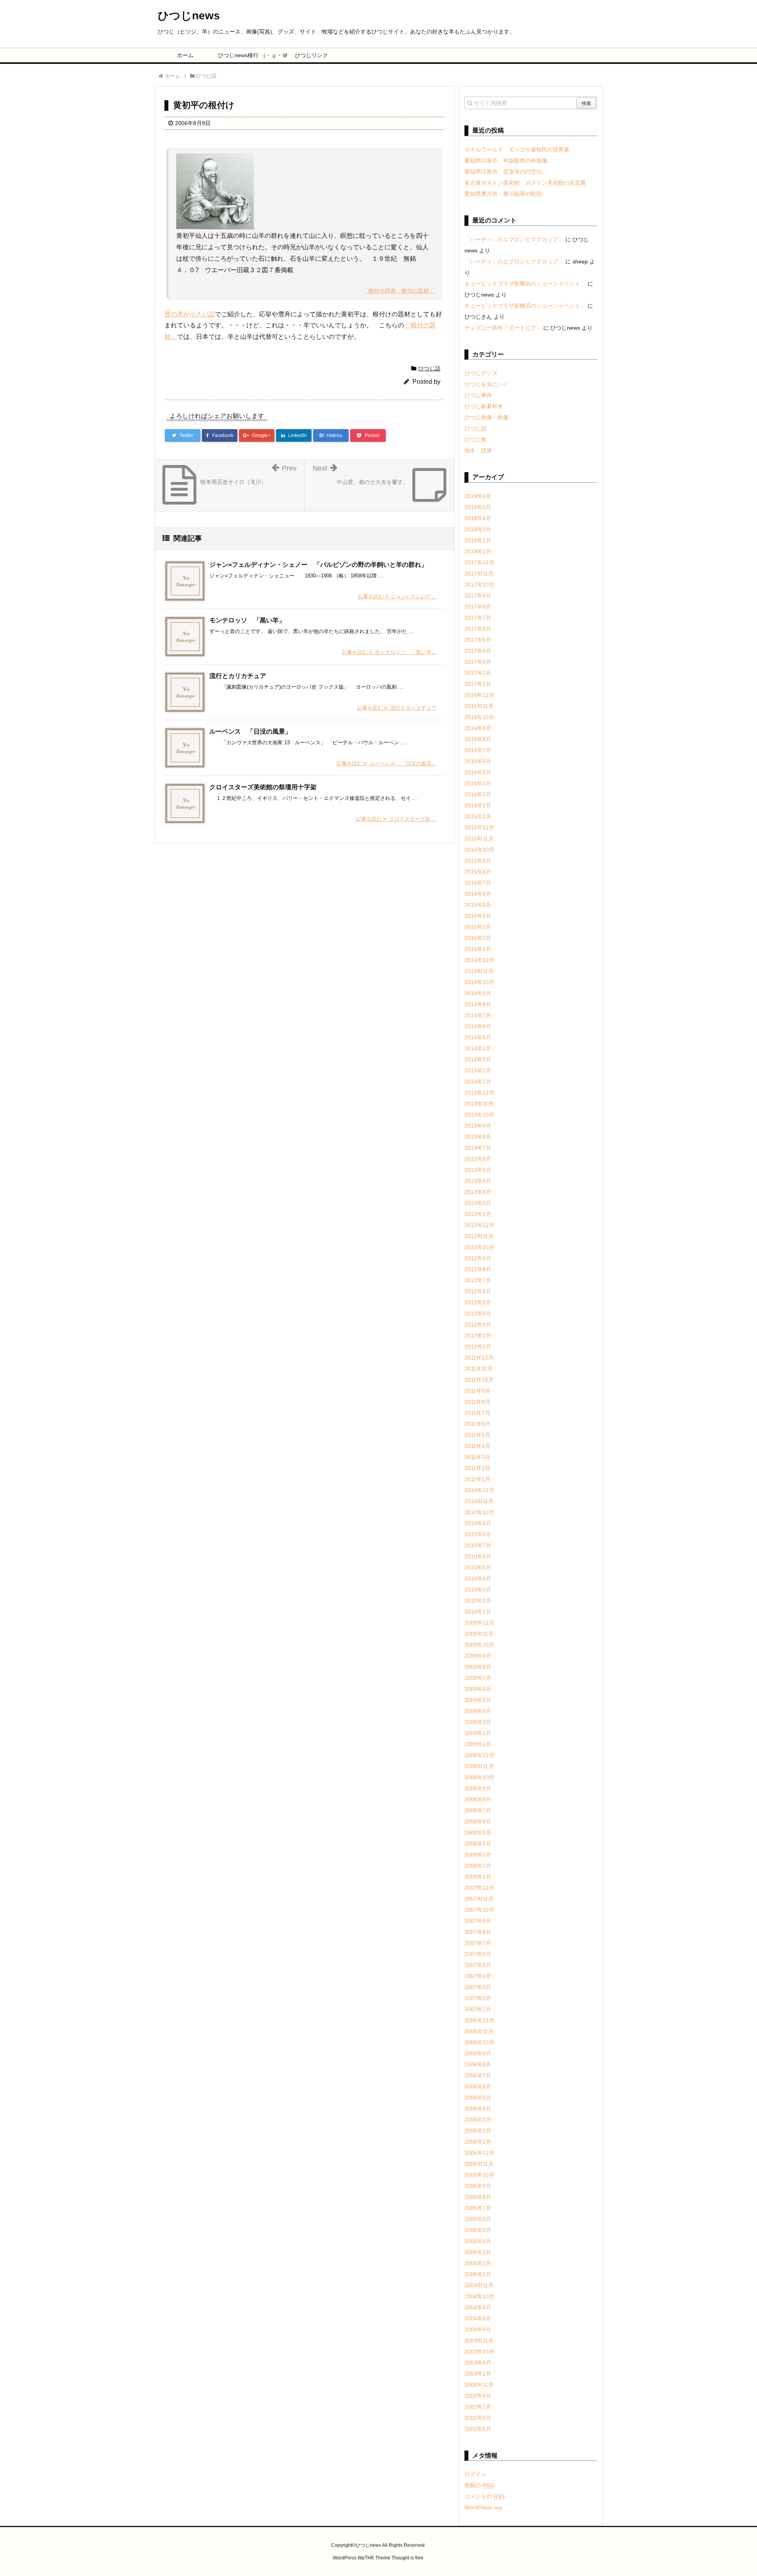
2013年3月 (478, 1192)
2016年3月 (478, 794)
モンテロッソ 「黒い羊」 (247, 620)
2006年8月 (478, 2064)
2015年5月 (478, 905)
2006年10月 (479, 2042)
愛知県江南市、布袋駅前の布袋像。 (509, 161)
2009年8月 (478, 1667)
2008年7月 (478, 1810)
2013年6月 (478, 1159)
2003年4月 (478, 2363)
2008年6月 (478, 1821)
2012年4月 (478, 1313)
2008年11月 (479, 1766)
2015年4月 (478, 916)
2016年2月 (478, 805)
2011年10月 (479, 1380)
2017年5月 (478, 640)
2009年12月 (479, 1623)
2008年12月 (479, 1755)
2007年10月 (479, 1910)
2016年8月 (478, 739)
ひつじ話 (429, 368)
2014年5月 (478, 1037)
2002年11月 (479, 2385)
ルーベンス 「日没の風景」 (250, 731)
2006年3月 (478, 2120)
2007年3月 (478, 1987)
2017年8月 (478, 607)
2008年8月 (478, 1799)
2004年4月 (478, 2329)
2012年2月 (478, 1336)
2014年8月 (478, 1004)
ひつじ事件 (478, 395)
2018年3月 (478, 529)
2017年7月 (478, 618)
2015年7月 (478, 883)
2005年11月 (479, 2164)
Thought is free (407, 2558)
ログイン (475, 2474)
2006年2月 (478, 2131)
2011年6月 (477, 1424)
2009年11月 (479, 1634)
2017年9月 (478, 596)
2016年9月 (478, 728)
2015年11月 (479, 839)
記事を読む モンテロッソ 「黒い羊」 (389, 652)
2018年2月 (478, 540)
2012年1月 (478, 1347)
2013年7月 (478, 1148)
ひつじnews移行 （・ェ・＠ (249, 55)
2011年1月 (477, 1479)
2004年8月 (478, 2318)
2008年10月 (479, 1777)
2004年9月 (478, 2307)
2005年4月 (478, 2241)
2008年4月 (478, 1844)
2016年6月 (478, 761)
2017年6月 (478, 629)
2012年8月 (478, 1269)
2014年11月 (479, 971)
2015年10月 (479, 850)
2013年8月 (478, 1137)
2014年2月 (478, 1070)
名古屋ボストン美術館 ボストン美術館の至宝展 (525, 183)
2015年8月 (478, 872)
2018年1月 (478, 551)
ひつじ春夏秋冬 (484, 406)
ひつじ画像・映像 (487, 417)
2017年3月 (478, 662)
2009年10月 (479, 1645)
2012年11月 (479, 1236)
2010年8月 (478, 1534)
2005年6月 (478, 2219)
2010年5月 (478, 1567)
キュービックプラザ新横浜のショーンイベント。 (525, 284)
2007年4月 (478, 1976)
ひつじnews (189, 16)
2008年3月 (478, 1855)
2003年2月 (478, 2374)
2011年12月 (479, 1358)
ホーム (185, 55)
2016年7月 (478, 750)
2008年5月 (478, 1833)
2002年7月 (478, 2407)
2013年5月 (478, 1170)
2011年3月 (477, 1457)
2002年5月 (478, 2429)
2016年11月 (479, 706)
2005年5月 (478, 2230)
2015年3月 (478, 927)
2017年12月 (479, 562)
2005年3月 (478, 2252)
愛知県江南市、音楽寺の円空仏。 (506, 172)
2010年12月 (479, 1490)
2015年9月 (478, 861)
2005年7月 (478, 2208)
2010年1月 (478, 1612)
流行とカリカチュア (238, 676)
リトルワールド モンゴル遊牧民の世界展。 (520, 149)
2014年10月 (479, 982)
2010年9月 (478, 1523)
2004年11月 (479, 2285)
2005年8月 (478, 2197)
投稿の (479, 2485)
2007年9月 (478, 1921)
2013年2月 (478, 1203)
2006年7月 (478, 2075)
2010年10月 (479, 1512)
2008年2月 (478, 1866)
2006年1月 (478, 2142)
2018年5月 (478, 507)
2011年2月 (477, 1468)
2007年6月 (478, 1954)
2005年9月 (478, 2186)
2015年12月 (479, 828)
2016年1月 (478, 816)
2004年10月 (479, 2296)
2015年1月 (478, 949)
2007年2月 (478, 1998)
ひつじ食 (475, 439)
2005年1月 (478, 2274)
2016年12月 (479, 695)
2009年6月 (478, 1689)
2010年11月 (479, 1501)
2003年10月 (479, 2352)
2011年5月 (477, 1435)
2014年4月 (478, 1048)
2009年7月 (478, 1678)
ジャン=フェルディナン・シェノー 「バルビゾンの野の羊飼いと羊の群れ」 (318, 565)
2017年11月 (479, 573)
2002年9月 (478, 2396)
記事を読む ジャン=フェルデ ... (397, 597)
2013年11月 (479, 1104)
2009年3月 (478, 1722)
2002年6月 (478, 2418)
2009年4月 (478, 1711)
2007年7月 (478, 1943)
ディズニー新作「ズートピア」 (503, 328)
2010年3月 (478, 1590)
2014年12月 (479, 960)
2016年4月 (478, 783)
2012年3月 (478, 1324)
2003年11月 (479, 2341)
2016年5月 (478, 772)
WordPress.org (483, 2507)
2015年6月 (478, 894)
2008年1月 (478, 1877)
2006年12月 (479, 2020)
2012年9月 (478, 1258)
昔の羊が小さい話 (190, 314)
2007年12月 (479, 1888)
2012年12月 (479, 1225)
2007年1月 (478, 2009)
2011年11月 (479, 1369)
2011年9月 (477, 1391)
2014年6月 (478, 1026)
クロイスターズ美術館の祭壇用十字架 (263, 787)
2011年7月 (477, 1413)
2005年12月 (479, 2153)
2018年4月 (478, 518)
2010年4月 (478, 1578)
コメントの (485, 2496)
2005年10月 (479, 2175)
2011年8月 (477, 1402)
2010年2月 (478, 1601)
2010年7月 (478, 1545)
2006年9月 (478, 2053)
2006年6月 (478, 2087)
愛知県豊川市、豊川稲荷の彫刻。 (506, 194)
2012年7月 (478, 1280)
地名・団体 (478, 450)
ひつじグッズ (481, 373)
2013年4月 (478, 1181)
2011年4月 (477, 1446)
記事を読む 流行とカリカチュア (397, 708)
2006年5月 (478, 2098)
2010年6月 (478, 1556)
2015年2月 (478, 938)
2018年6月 (478, 496)
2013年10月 (479, 1115)
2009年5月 (478, 1700)
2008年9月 (478, 1788)
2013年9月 (478, 1126)
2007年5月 (478, 1965)
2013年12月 (479, 1093)
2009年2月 (478, 1733)
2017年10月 (479, 585)
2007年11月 (479, 1899)
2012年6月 (478, 1291)
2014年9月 (478, 993)
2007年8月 (478, 1932)
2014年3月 (478, 1059)
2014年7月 (478, 1015)
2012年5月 (478, 1302)
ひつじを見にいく (487, 384)
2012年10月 (479, 1247)
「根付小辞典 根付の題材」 (399, 291)
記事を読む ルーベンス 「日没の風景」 (387, 763)
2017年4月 (478, 651)
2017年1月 (478, 684)
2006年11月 (479, 2031)
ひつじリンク (311, 55)
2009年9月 (478, 1656)
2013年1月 (478, 1214)
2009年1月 (478, 1744)
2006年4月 (478, 2109)
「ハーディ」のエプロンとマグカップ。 (514, 239)
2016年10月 (479, 717)
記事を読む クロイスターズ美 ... (396, 819)
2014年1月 (478, 1082)
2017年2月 (478, 673)
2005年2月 (478, 2263)
